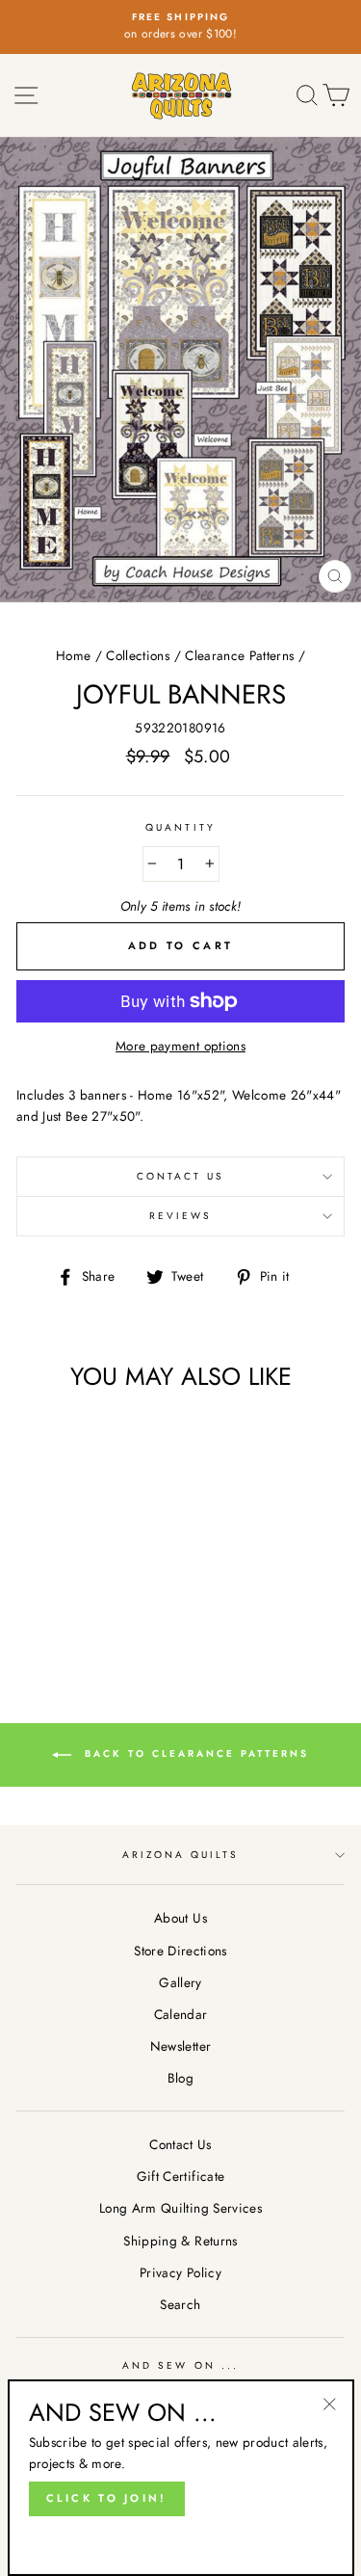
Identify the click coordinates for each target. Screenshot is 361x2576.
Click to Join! (107, 2498)
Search (180, 2304)
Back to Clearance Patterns (194, 1753)
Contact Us (181, 1176)
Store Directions (180, 1951)
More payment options (180, 1046)
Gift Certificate (180, 2176)
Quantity (180, 827)
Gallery (180, 1982)
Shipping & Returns (180, 2241)
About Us (180, 1918)
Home (73, 655)
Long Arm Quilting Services (180, 2208)
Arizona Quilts (181, 1855)
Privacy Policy (180, 2272)
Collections (138, 655)
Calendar (181, 2014)
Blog (180, 2078)
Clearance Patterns (239, 655)
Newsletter (180, 2046)
